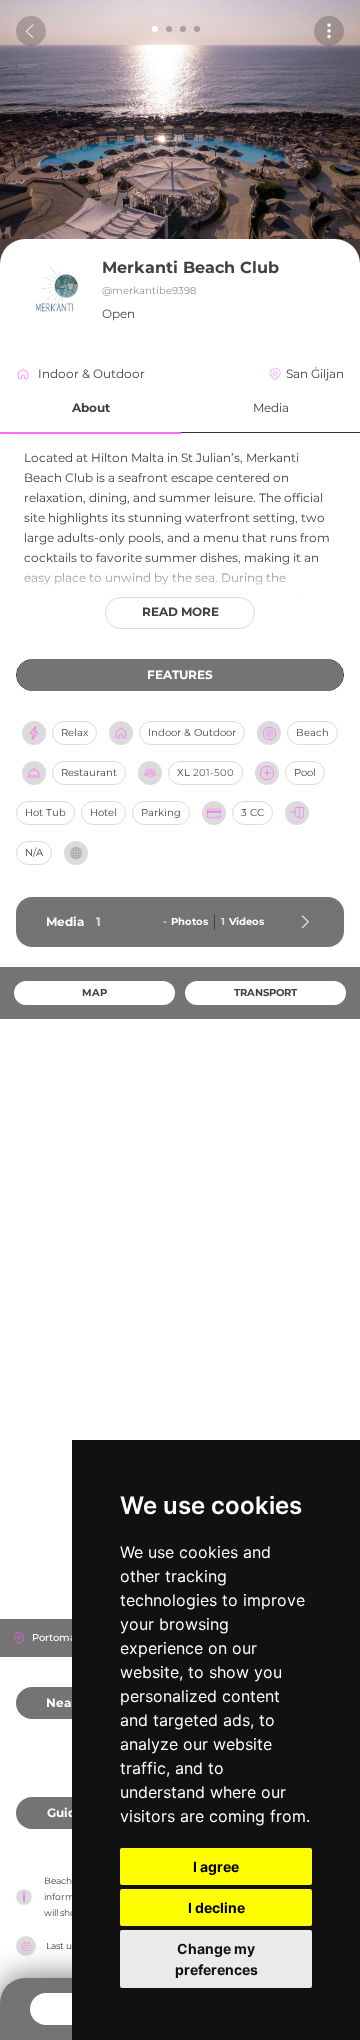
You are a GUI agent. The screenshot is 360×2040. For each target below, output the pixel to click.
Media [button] (271, 407)
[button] (90, 408)
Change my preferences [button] (216, 1959)
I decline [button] (216, 1907)
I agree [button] (216, 1866)
